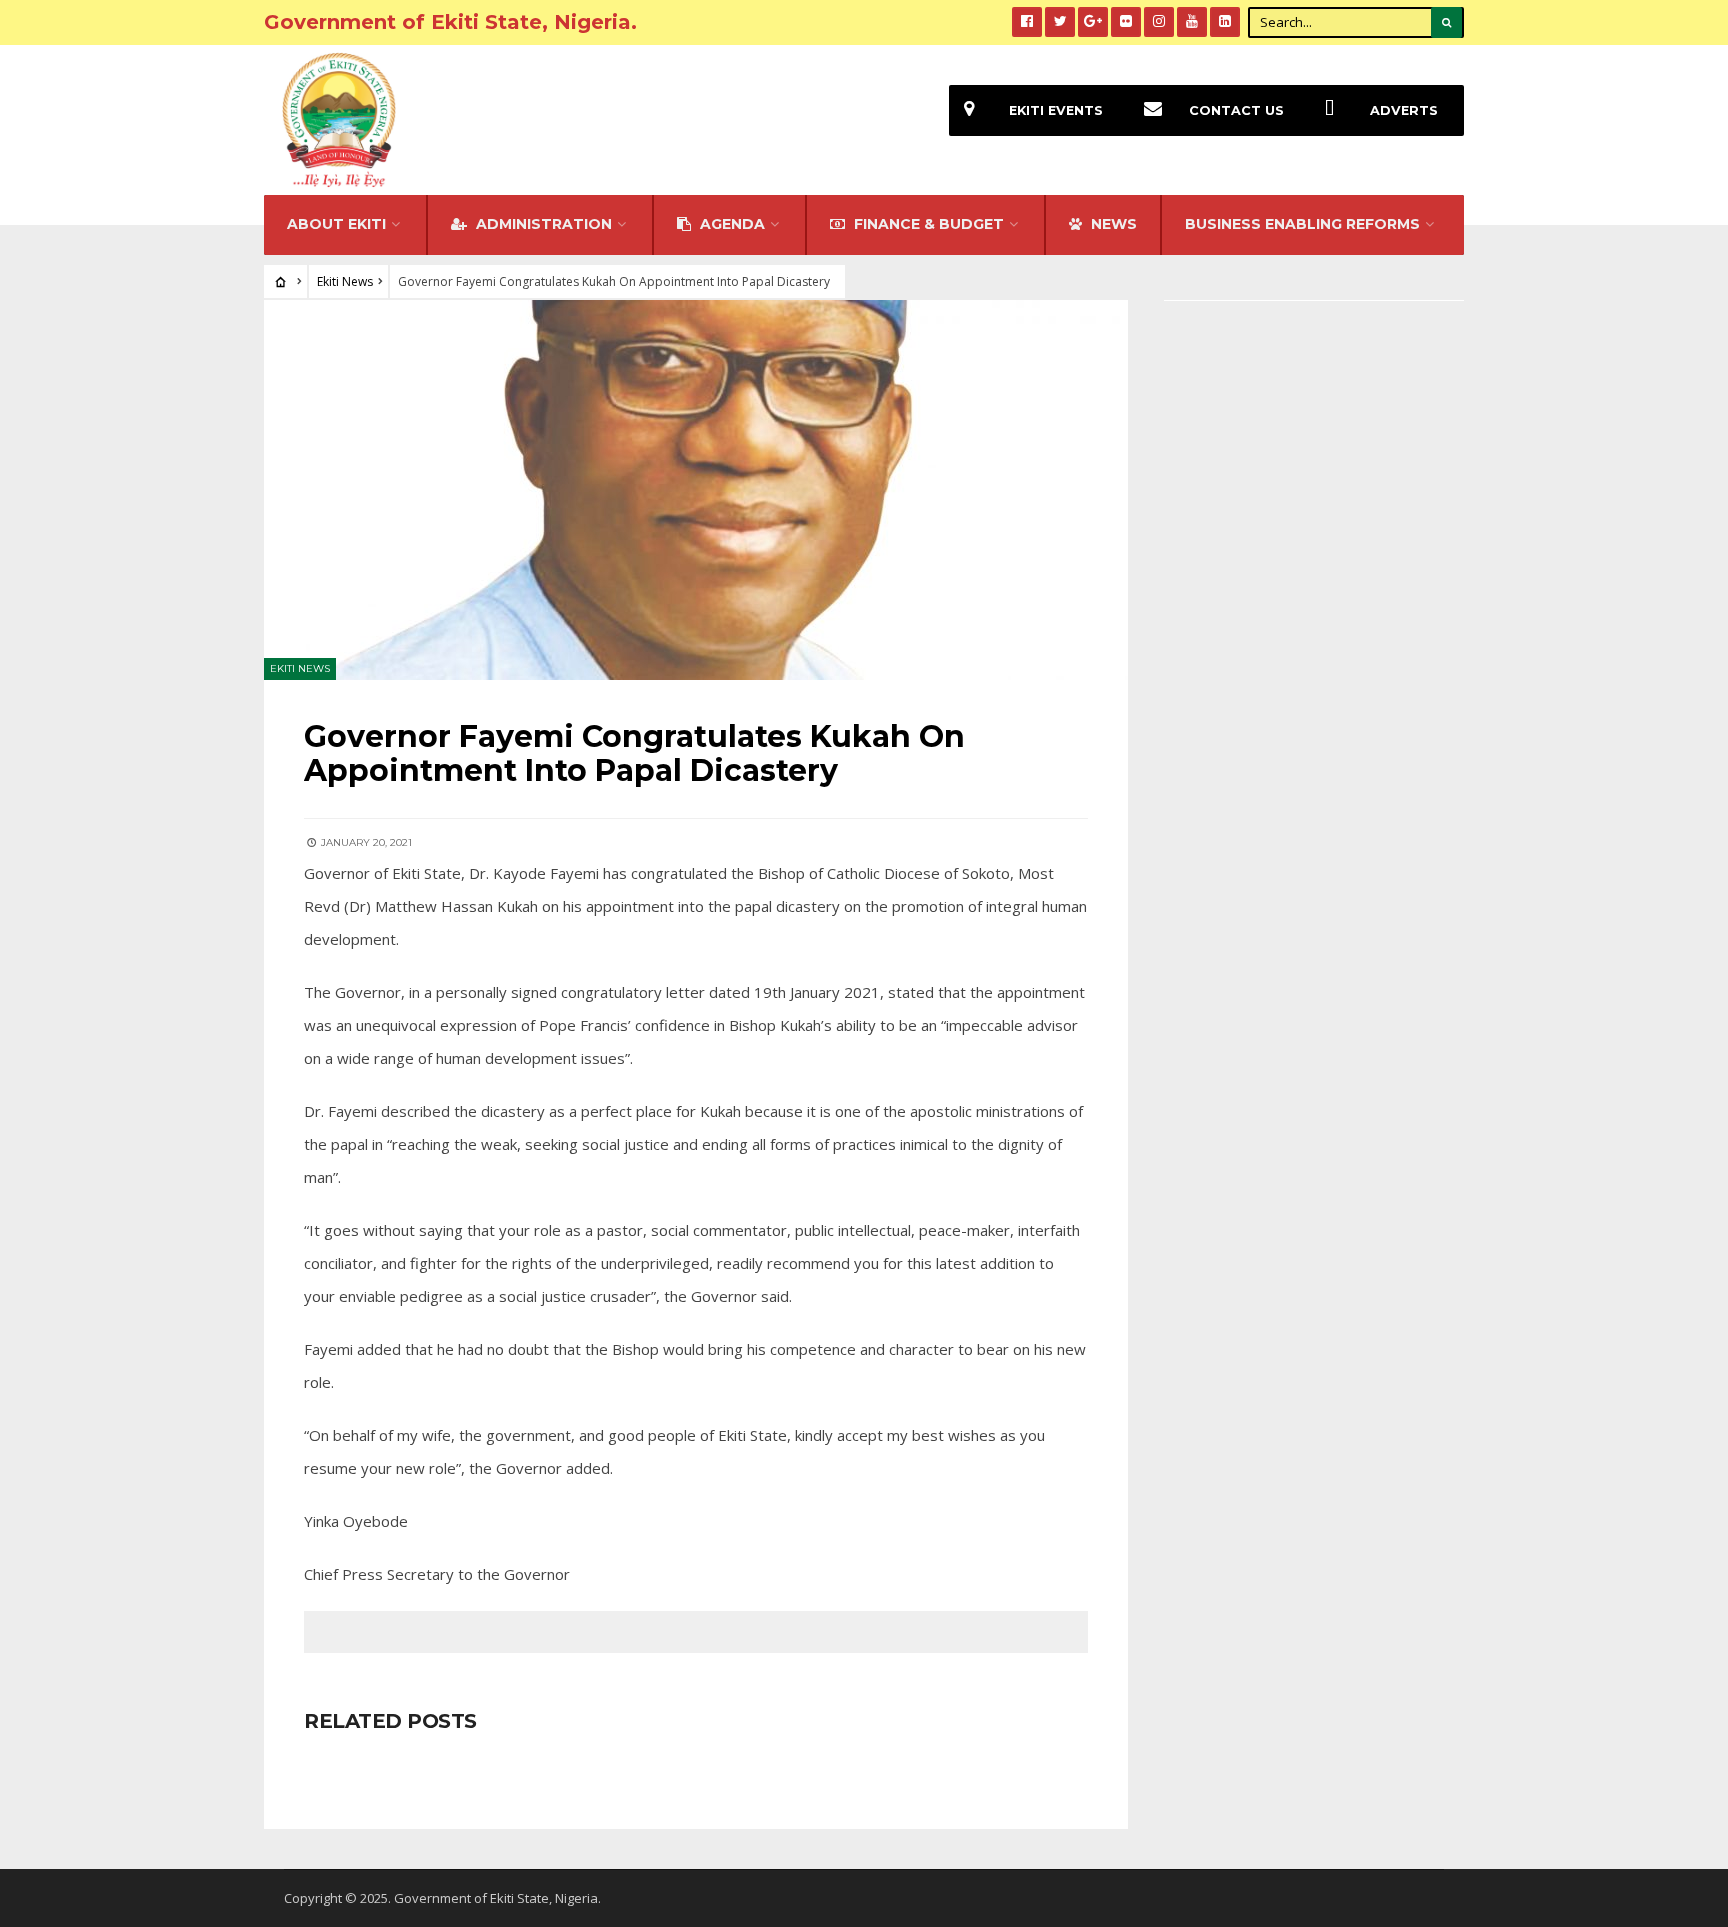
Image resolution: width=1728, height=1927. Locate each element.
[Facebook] (1027, 22)
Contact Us (1236, 110)
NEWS (1112, 224)
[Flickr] (1126, 22)
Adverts (1404, 110)
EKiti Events (1056, 110)
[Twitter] (1060, 22)
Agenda (730, 224)
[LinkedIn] (1225, 22)
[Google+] (1093, 22)
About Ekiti (336, 224)
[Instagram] (1159, 22)
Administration (542, 224)
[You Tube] (1192, 22)
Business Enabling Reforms (1302, 224)
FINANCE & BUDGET (927, 224)
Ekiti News (345, 281)
